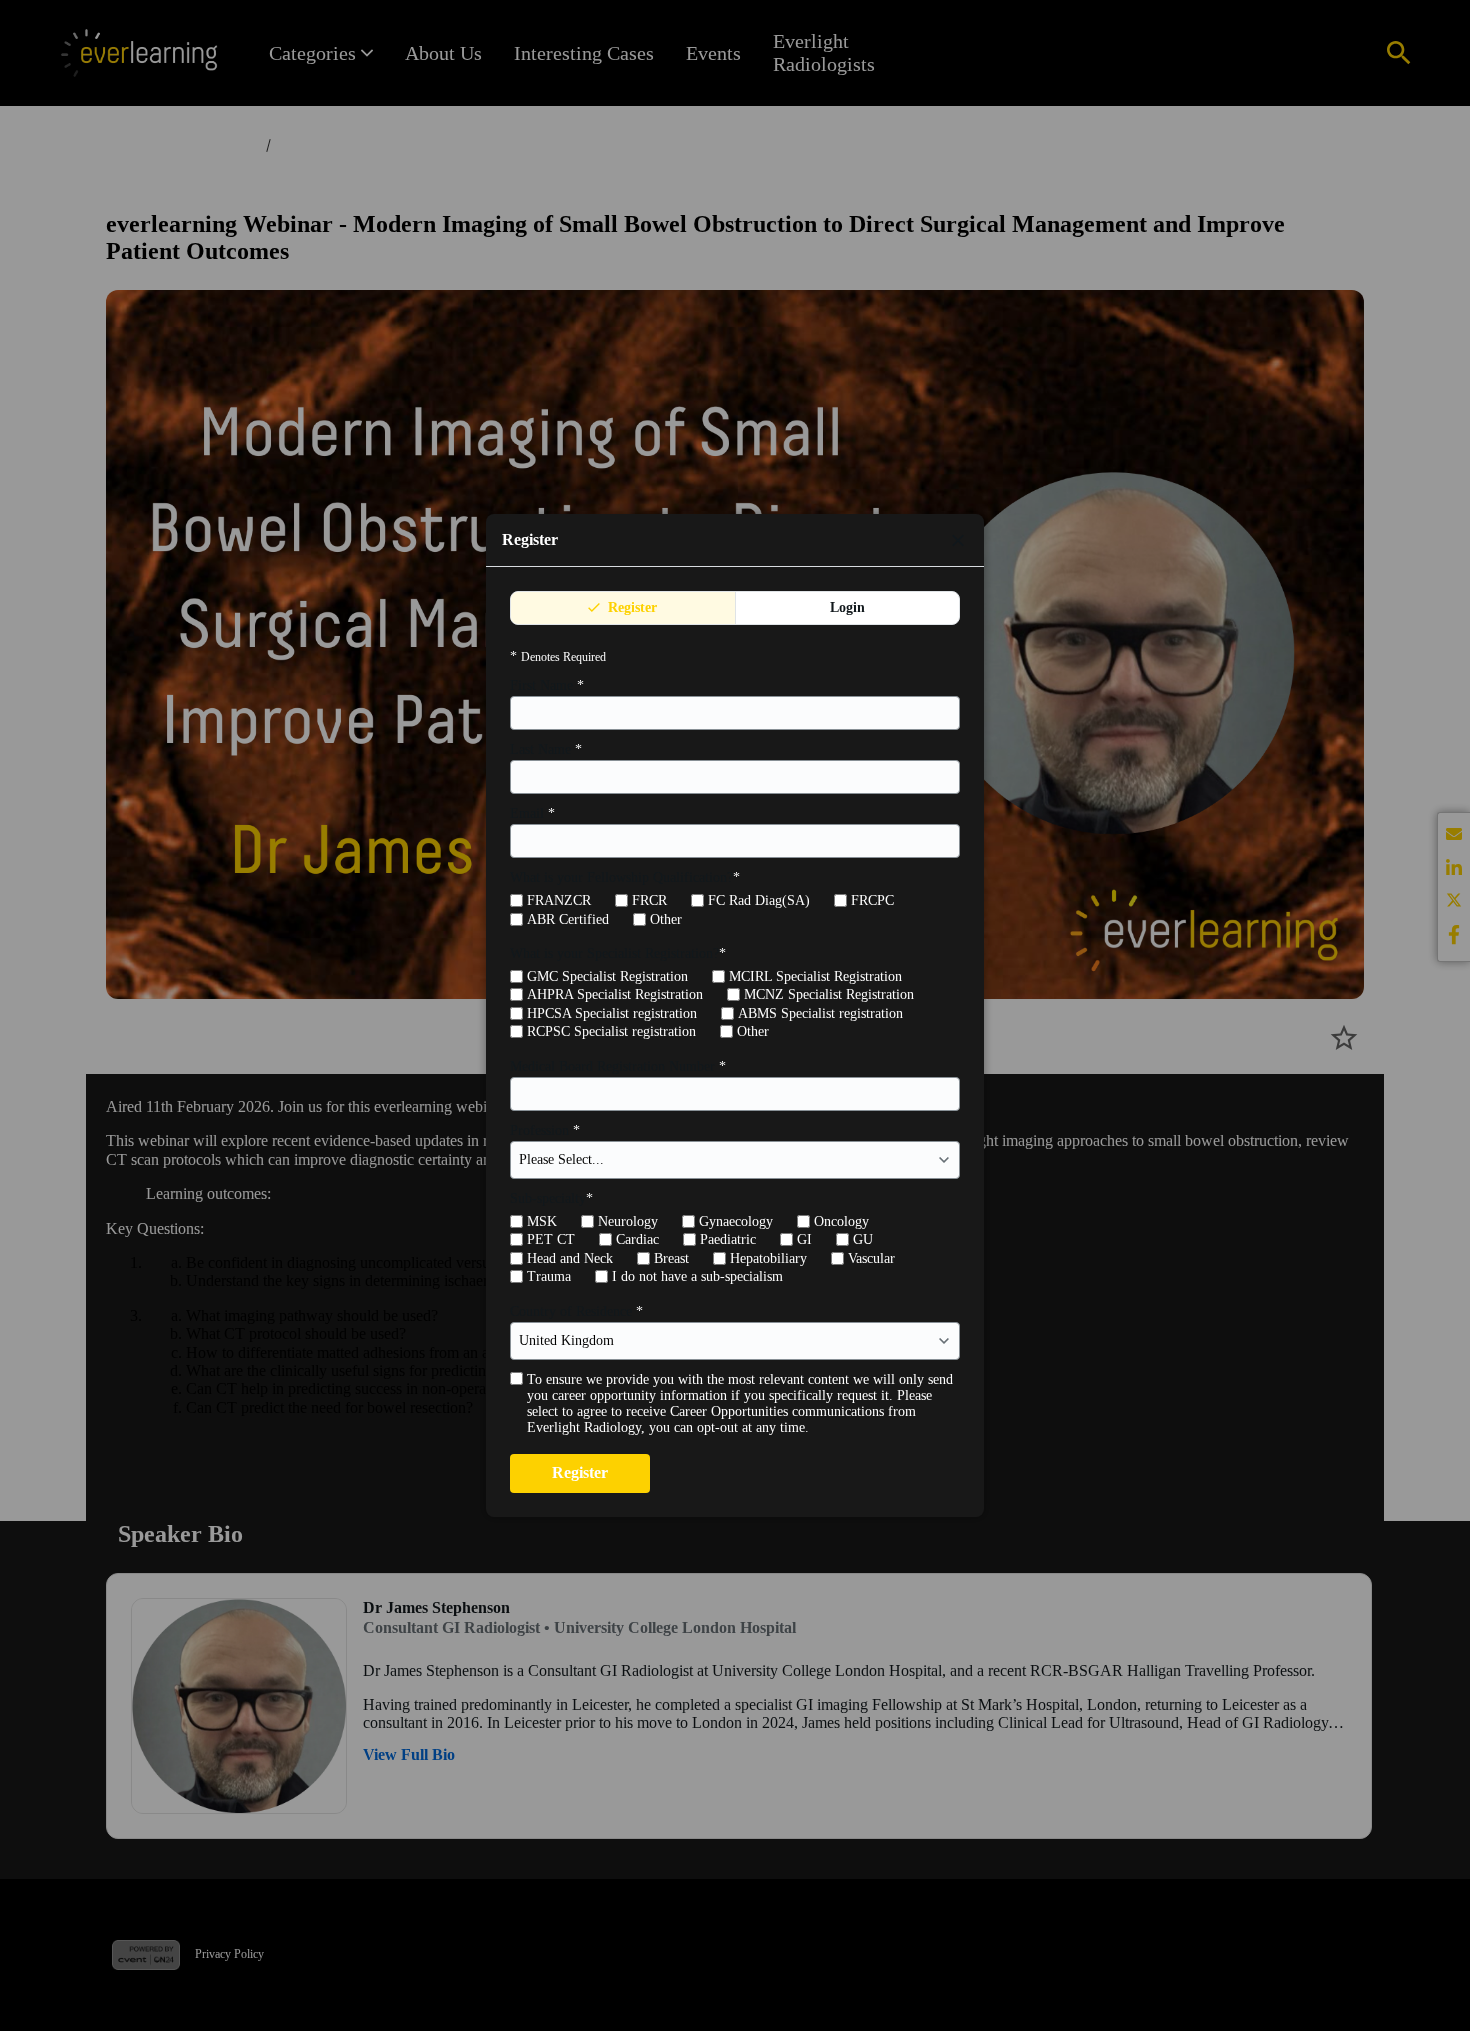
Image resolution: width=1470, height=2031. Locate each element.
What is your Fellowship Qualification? (625, 877)
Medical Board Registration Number (618, 1066)
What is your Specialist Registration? (618, 953)
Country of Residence (576, 1311)
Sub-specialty (551, 1198)
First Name (547, 685)
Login (847, 607)
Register (630, 607)
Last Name (546, 749)
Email (532, 813)
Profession (545, 1130)
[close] (958, 540)
